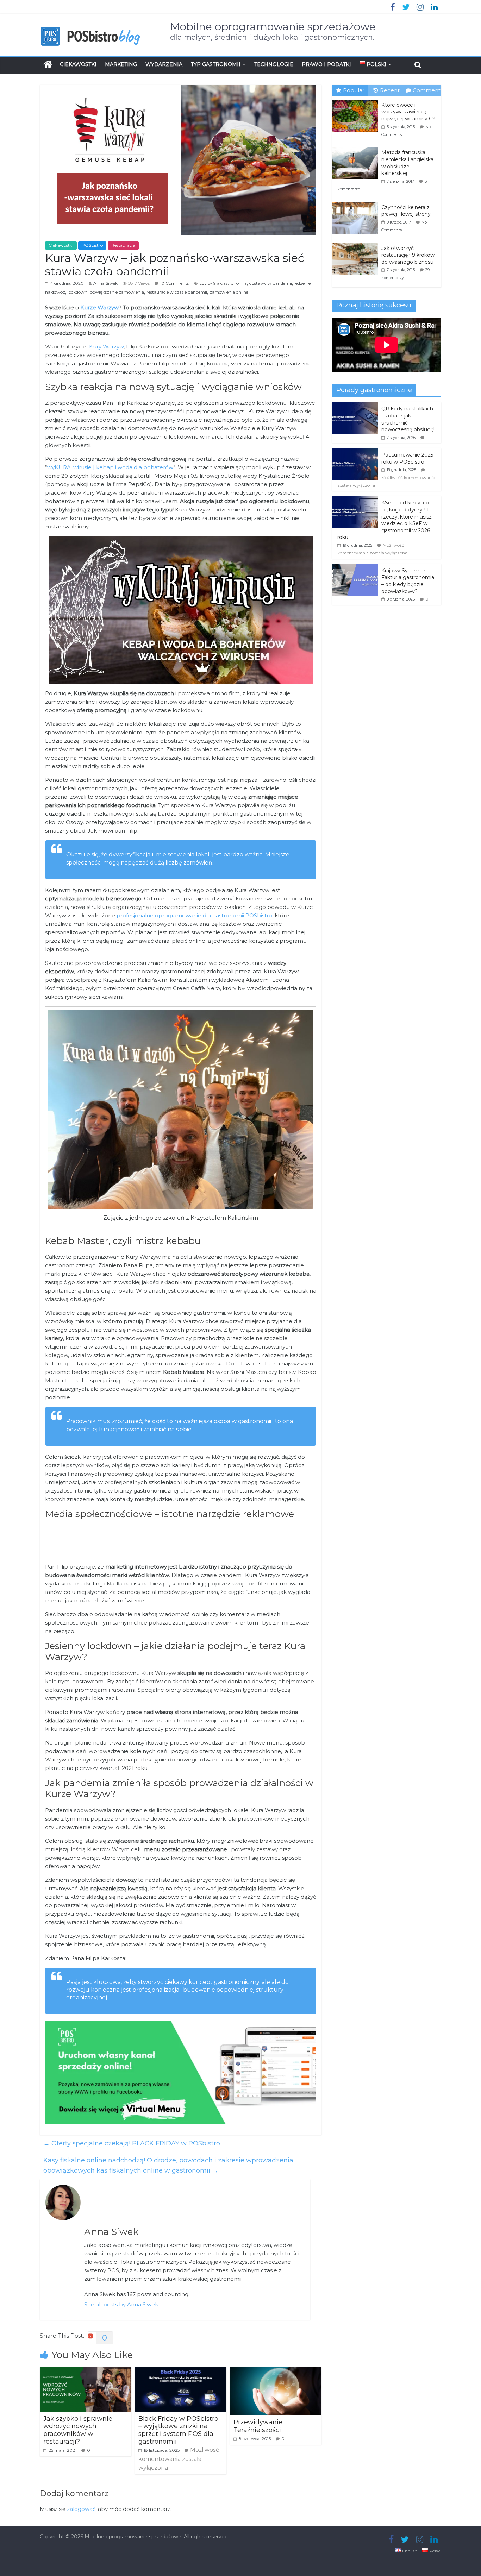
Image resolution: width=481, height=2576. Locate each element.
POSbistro (92, 245)
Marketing (121, 64)
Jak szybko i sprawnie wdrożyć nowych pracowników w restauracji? (78, 2430)
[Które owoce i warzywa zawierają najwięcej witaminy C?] (357, 100)
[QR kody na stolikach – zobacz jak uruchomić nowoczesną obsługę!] (355, 406)
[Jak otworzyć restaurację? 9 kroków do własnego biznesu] (357, 244)
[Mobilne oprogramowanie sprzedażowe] (48, 64)
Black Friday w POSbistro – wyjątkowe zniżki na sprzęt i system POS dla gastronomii (178, 2430)
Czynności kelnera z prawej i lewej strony (406, 211)
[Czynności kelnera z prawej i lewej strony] (357, 203)
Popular (354, 90)
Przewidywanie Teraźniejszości (258, 2426)
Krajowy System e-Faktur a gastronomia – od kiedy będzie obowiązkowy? (408, 581)
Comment (427, 90)
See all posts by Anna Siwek (121, 2304)
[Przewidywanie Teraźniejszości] (276, 2371)
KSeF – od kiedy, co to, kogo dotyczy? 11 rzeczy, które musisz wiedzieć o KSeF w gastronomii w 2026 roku (385, 520)
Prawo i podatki (326, 64)
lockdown (77, 292)
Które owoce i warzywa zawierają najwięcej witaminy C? (408, 112)
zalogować (81, 2509)
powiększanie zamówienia (117, 292)
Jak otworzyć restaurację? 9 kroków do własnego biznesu (408, 255)
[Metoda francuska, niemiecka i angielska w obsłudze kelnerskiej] (357, 148)
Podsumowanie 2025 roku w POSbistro (407, 458)
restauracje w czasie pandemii (177, 292)
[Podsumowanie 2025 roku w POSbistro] (355, 452)
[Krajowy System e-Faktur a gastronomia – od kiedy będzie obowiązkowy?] (355, 568)
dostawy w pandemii (271, 283)
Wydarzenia (164, 64)
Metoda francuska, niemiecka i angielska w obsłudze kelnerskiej (407, 163)
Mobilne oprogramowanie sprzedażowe (273, 27)
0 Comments (174, 283)
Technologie (274, 64)
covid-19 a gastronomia (223, 283)
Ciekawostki (78, 64)
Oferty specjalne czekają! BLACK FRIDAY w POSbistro (132, 2143)
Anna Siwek (105, 283)
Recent (390, 90)
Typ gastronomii (216, 64)
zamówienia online (229, 292)
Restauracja (123, 245)
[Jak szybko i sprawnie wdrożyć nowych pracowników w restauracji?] (86, 2371)
